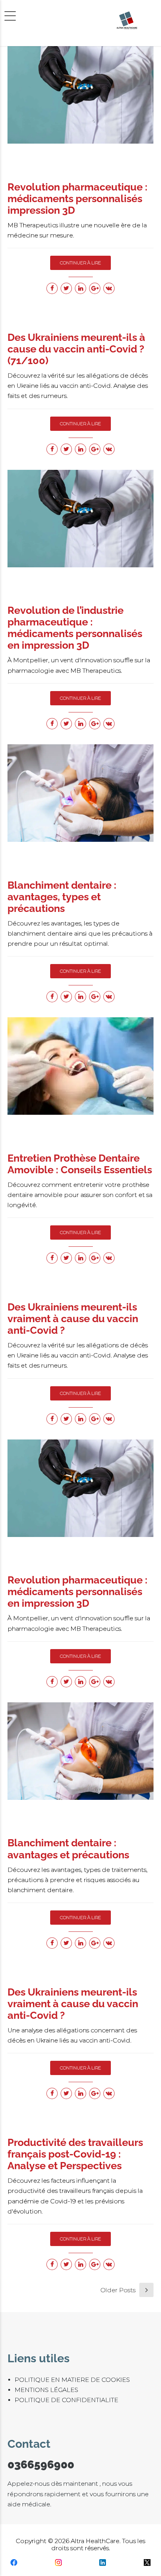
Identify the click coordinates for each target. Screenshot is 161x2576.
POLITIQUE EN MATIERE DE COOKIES (72, 2380)
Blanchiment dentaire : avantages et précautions (68, 1849)
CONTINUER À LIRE (80, 263)
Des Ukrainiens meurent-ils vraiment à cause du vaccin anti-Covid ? (73, 1319)
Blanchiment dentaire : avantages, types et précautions (62, 897)
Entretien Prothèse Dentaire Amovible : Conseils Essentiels (80, 1164)
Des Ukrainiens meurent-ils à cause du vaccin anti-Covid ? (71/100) (76, 349)
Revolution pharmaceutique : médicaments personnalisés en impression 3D (78, 1592)
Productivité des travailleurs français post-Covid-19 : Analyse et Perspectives (75, 2154)
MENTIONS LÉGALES (46, 2390)
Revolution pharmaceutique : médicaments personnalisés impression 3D (78, 199)
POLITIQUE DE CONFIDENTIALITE (66, 2400)
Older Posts (118, 2290)
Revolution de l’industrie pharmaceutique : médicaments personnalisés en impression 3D (75, 628)
